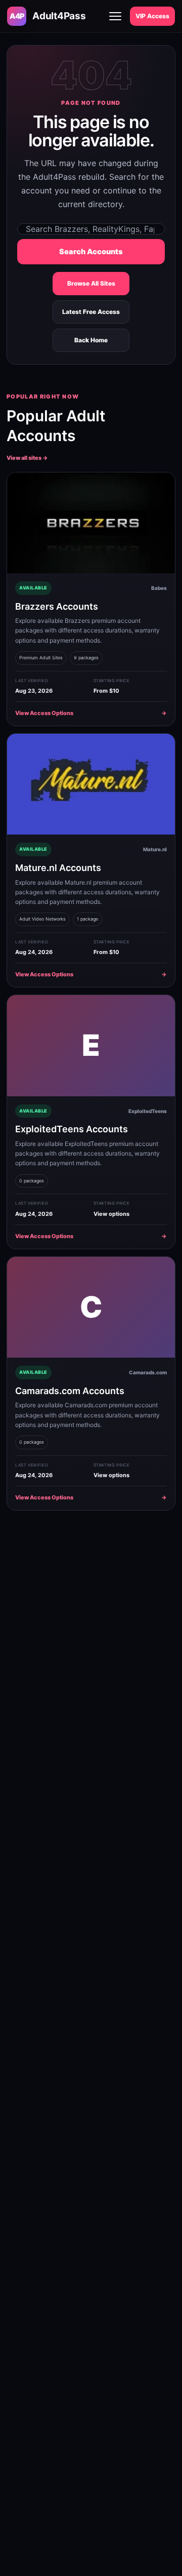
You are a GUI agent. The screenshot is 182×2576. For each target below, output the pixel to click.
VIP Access (152, 16)
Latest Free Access (91, 312)
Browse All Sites (91, 283)
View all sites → (27, 458)
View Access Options (91, 713)
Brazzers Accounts (57, 606)
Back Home (91, 340)
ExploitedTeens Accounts (72, 1129)
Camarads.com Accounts (70, 1391)
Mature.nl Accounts (58, 868)
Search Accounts (91, 252)
